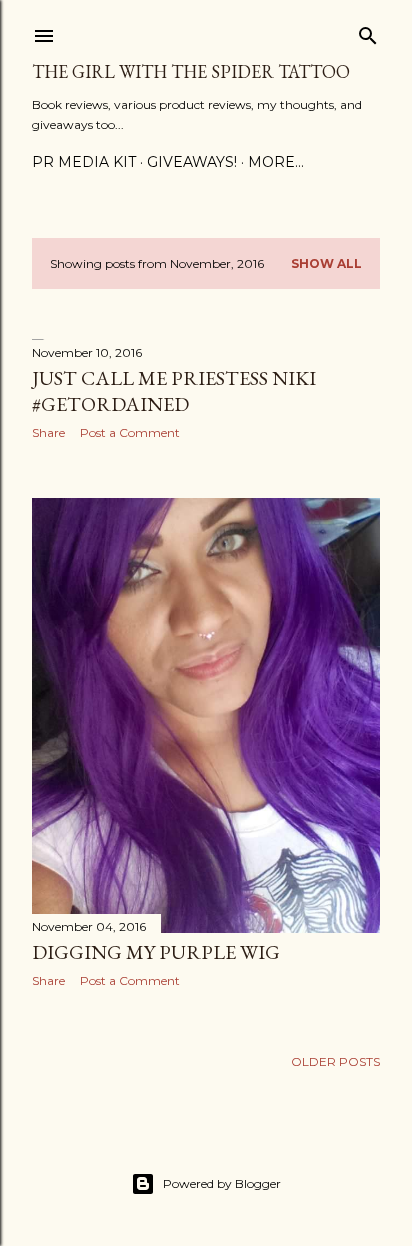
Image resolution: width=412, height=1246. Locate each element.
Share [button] (48, 432)
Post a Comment (130, 432)
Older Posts (335, 1061)
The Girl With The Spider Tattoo (191, 71)
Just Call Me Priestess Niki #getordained (174, 391)
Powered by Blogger (222, 1183)
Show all (326, 263)
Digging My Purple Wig (156, 952)
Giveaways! (192, 162)
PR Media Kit (84, 162)
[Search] (368, 31)
